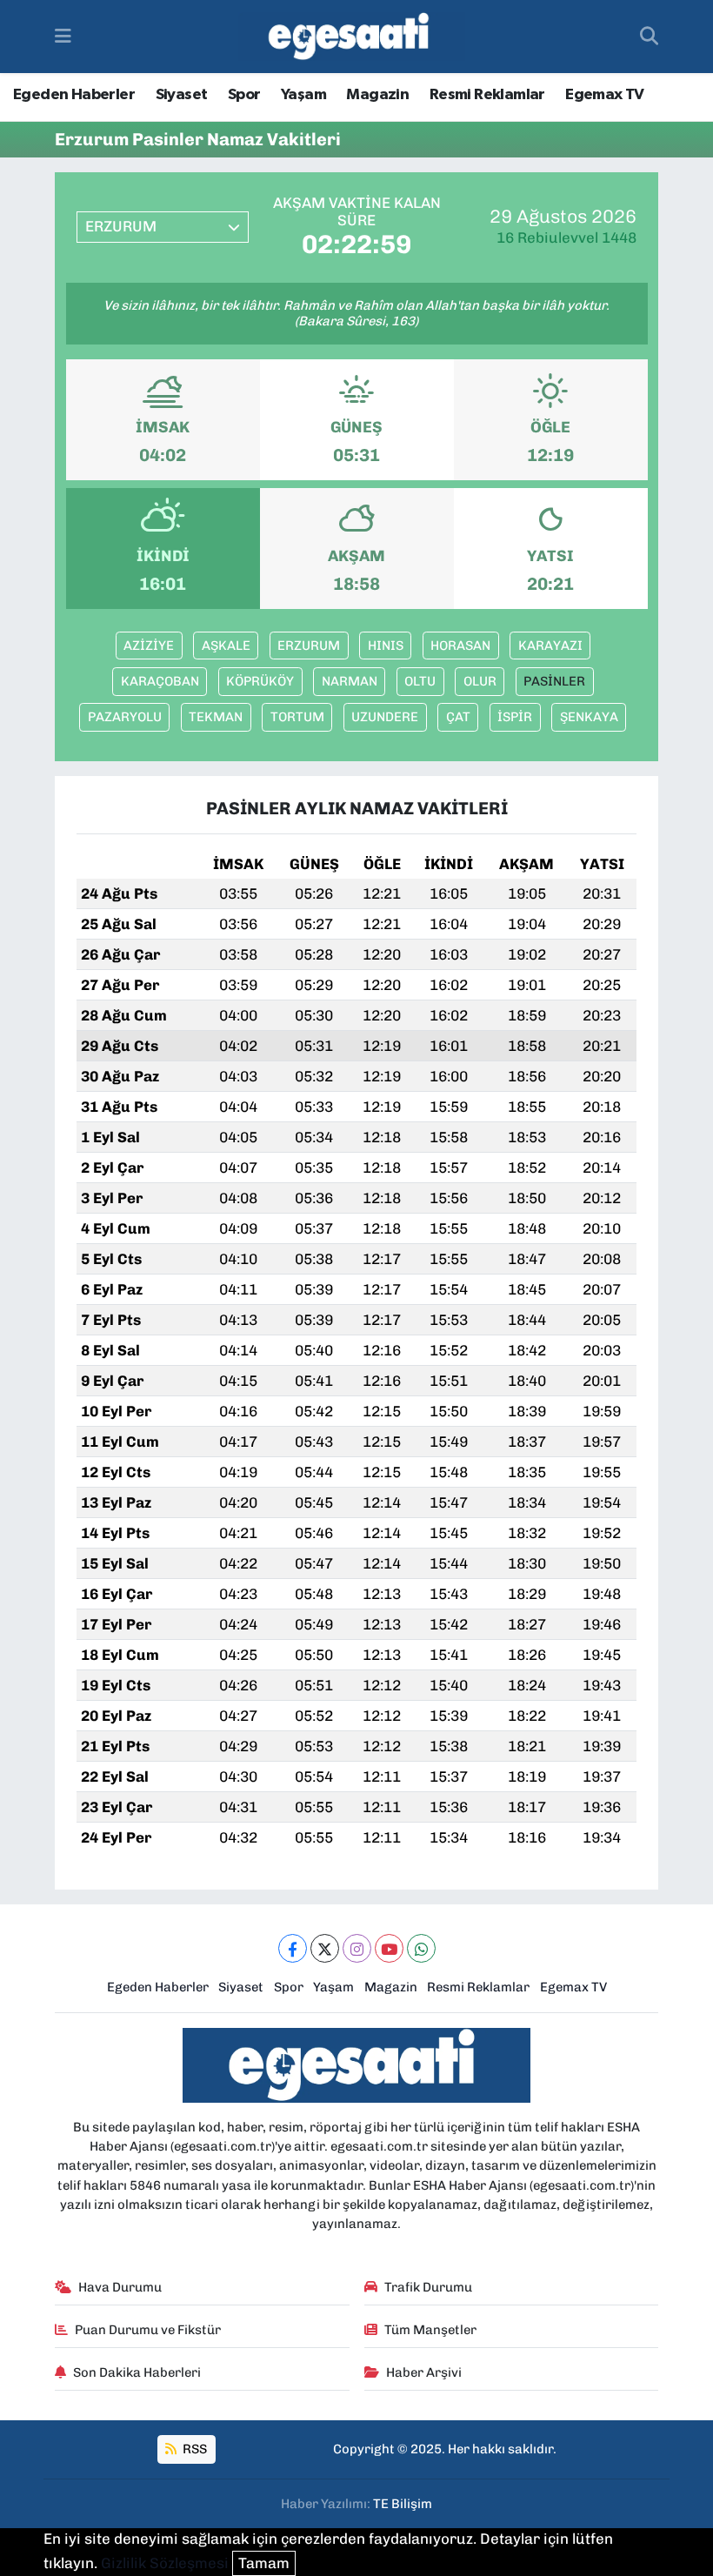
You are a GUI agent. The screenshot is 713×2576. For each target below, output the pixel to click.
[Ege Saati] (352, 37)
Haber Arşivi (424, 2372)
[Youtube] (389, 1948)
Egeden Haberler (74, 95)
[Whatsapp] (421, 1948)
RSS (193, 2449)
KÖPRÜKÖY (260, 681)
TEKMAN (216, 717)
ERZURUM (309, 646)
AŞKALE (226, 646)
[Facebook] (293, 1948)
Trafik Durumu (428, 2287)
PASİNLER (554, 681)
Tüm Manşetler (430, 2330)
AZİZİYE (149, 646)
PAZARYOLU (125, 717)
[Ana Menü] (63, 36)
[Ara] (649, 37)
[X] (325, 1948)
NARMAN (350, 681)
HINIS (386, 646)
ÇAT (458, 717)
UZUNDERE (385, 717)
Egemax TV (605, 95)
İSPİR (515, 717)
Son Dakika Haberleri (137, 2372)
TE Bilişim (403, 2504)
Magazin (377, 95)
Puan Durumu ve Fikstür (148, 2330)
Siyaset (182, 95)
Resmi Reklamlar (487, 95)
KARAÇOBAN (160, 681)
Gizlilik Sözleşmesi (165, 2563)
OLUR (480, 681)
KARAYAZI (550, 646)
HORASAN (460, 646)
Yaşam (303, 95)
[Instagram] (357, 1948)
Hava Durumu (120, 2287)
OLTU (420, 681)
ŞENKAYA (589, 717)
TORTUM (297, 717)
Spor (244, 95)
